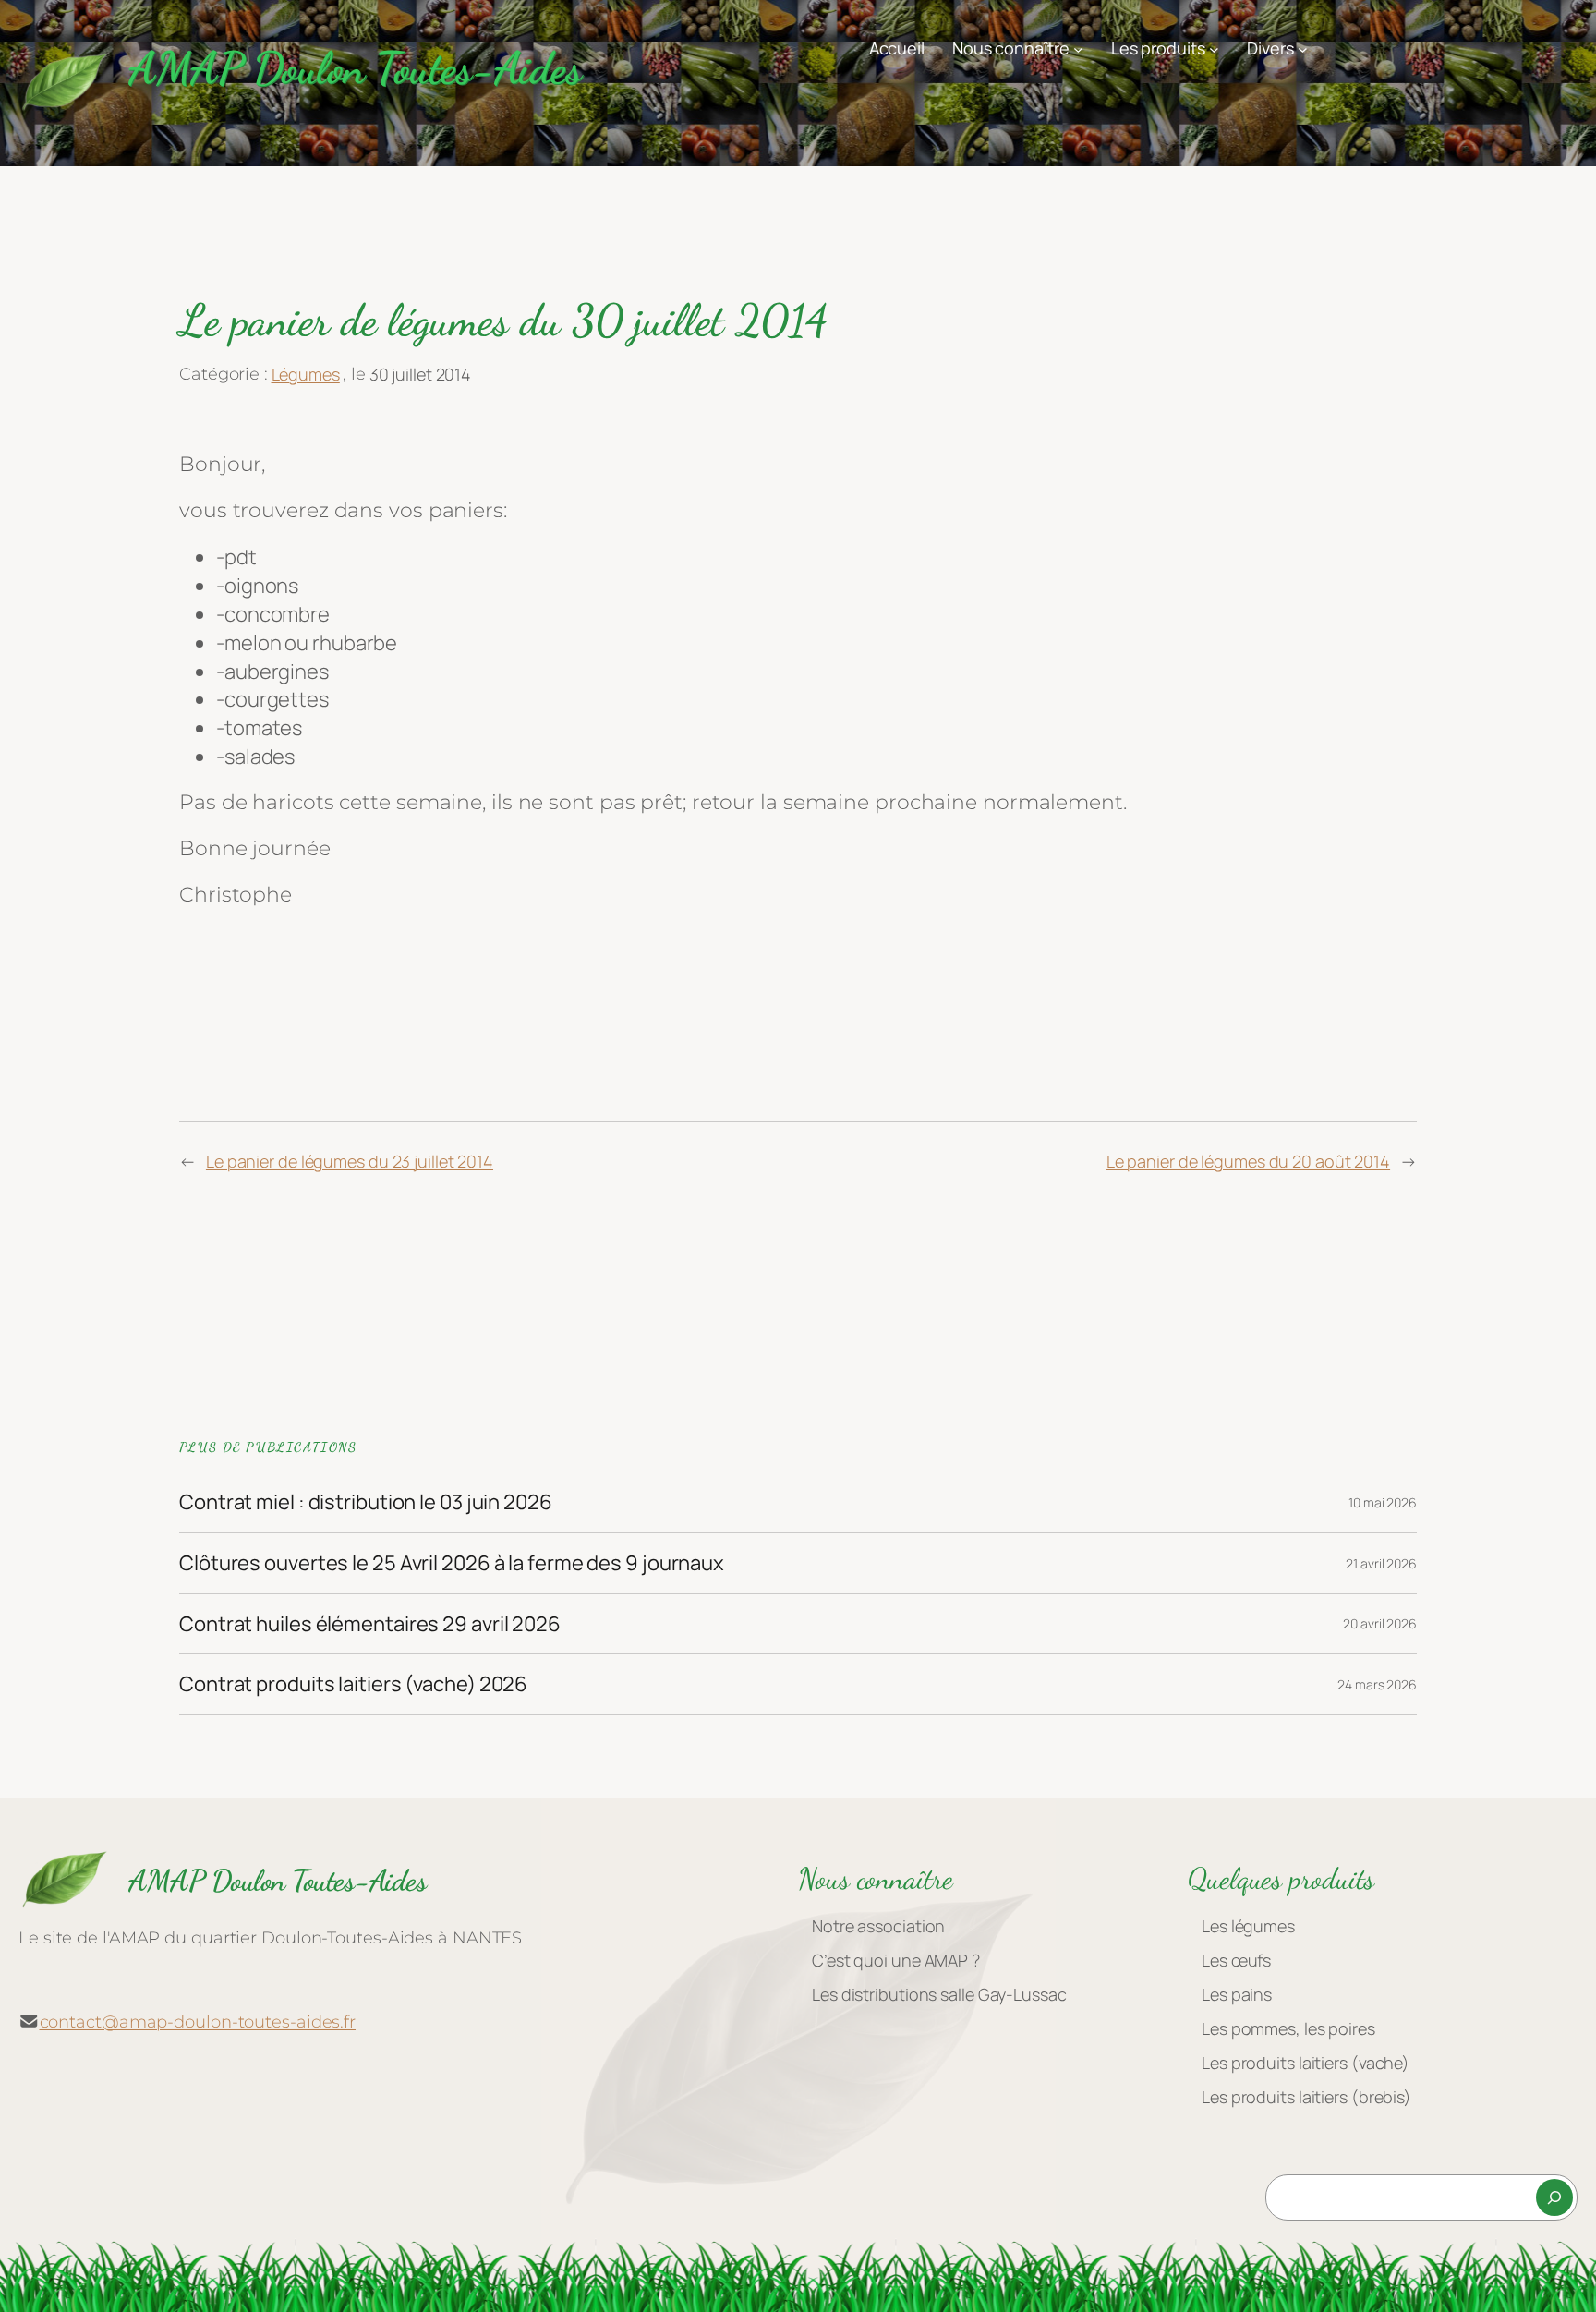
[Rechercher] (1554, 2197)
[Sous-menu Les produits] (1214, 48)
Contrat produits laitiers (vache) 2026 (353, 1684)
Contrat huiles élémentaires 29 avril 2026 (370, 1624)
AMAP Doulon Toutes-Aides (355, 68)
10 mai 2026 (1383, 1502)
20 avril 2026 (1380, 1623)
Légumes (306, 374)
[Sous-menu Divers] (1303, 48)
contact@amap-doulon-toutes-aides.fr (198, 2022)
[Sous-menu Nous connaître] (1078, 48)
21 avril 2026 (1381, 1563)
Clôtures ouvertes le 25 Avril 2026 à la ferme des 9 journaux (452, 1563)
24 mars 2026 (1377, 1684)
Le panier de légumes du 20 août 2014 (1248, 1161)
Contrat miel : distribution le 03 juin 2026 (366, 1502)
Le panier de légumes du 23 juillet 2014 (350, 1161)
